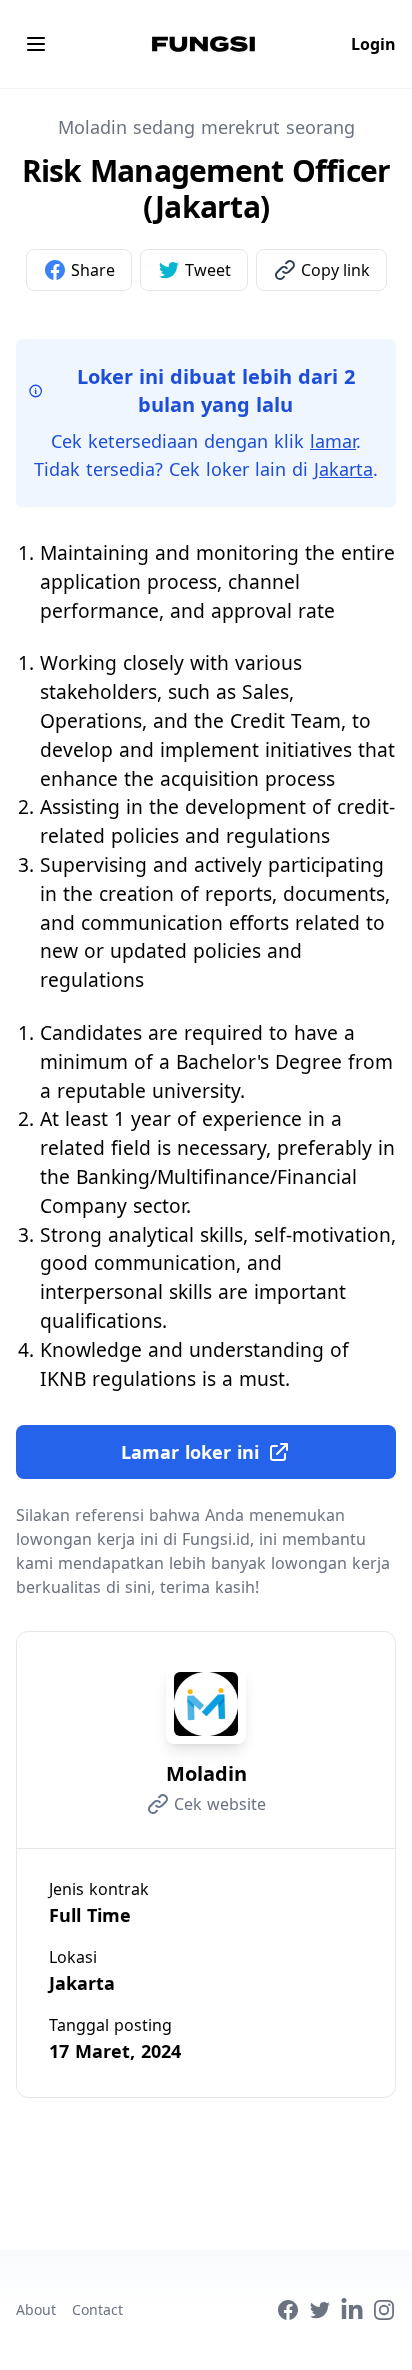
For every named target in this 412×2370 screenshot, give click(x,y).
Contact (97, 2309)
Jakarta (343, 469)
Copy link (335, 270)
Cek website (220, 1804)
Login (373, 44)
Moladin (206, 1773)
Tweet (208, 270)
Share (93, 270)
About (36, 2309)
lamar (333, 441)
